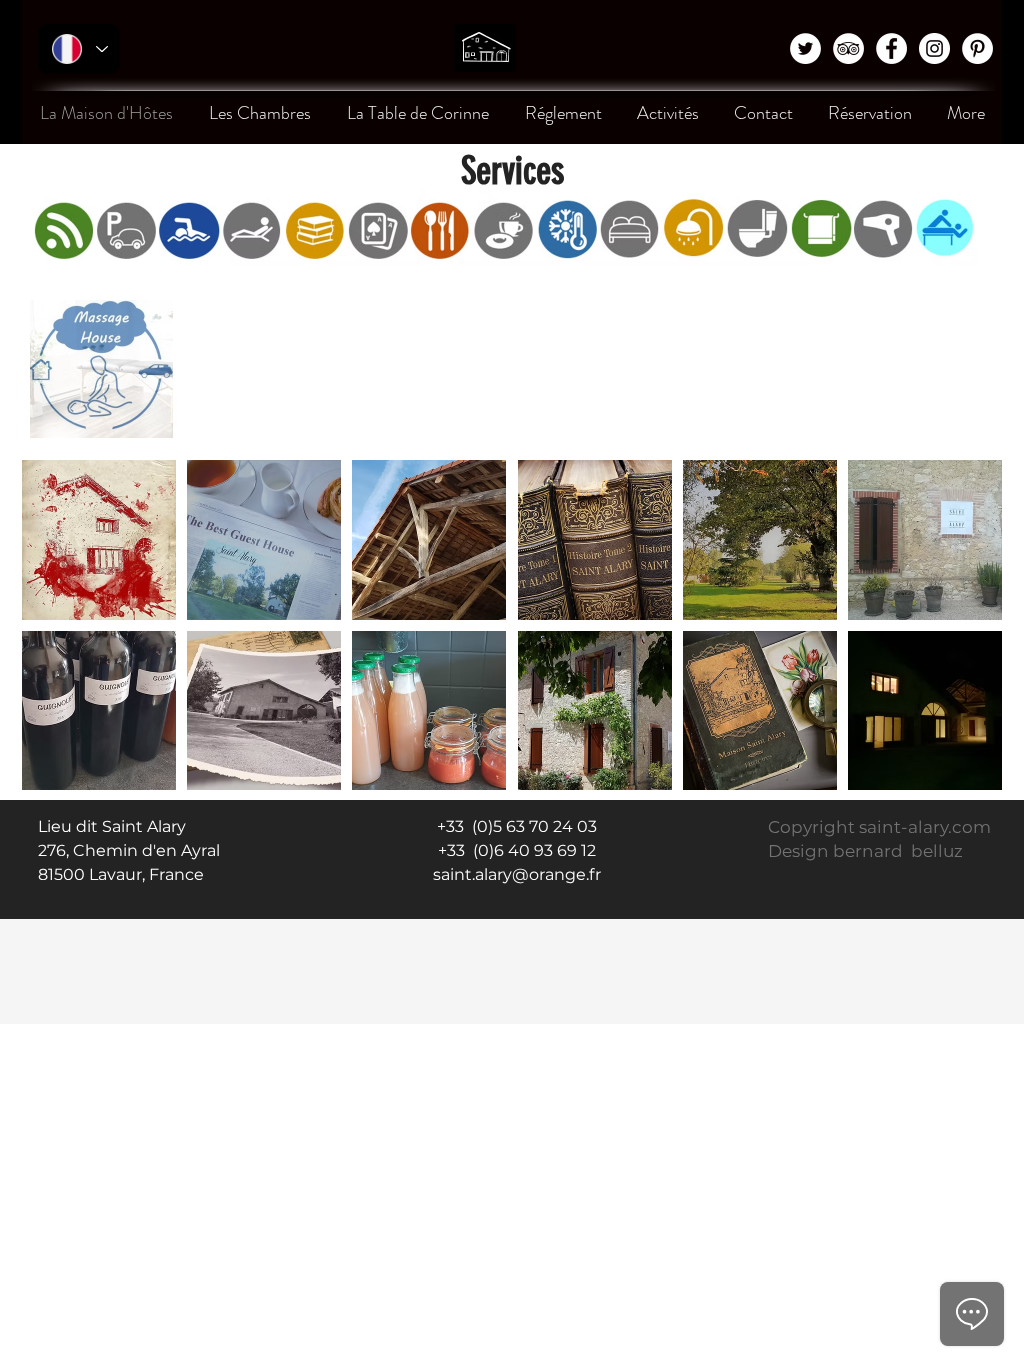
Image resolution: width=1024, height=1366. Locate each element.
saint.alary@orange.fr (517, 874)
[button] (99, 540)
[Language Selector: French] (79, 49)
